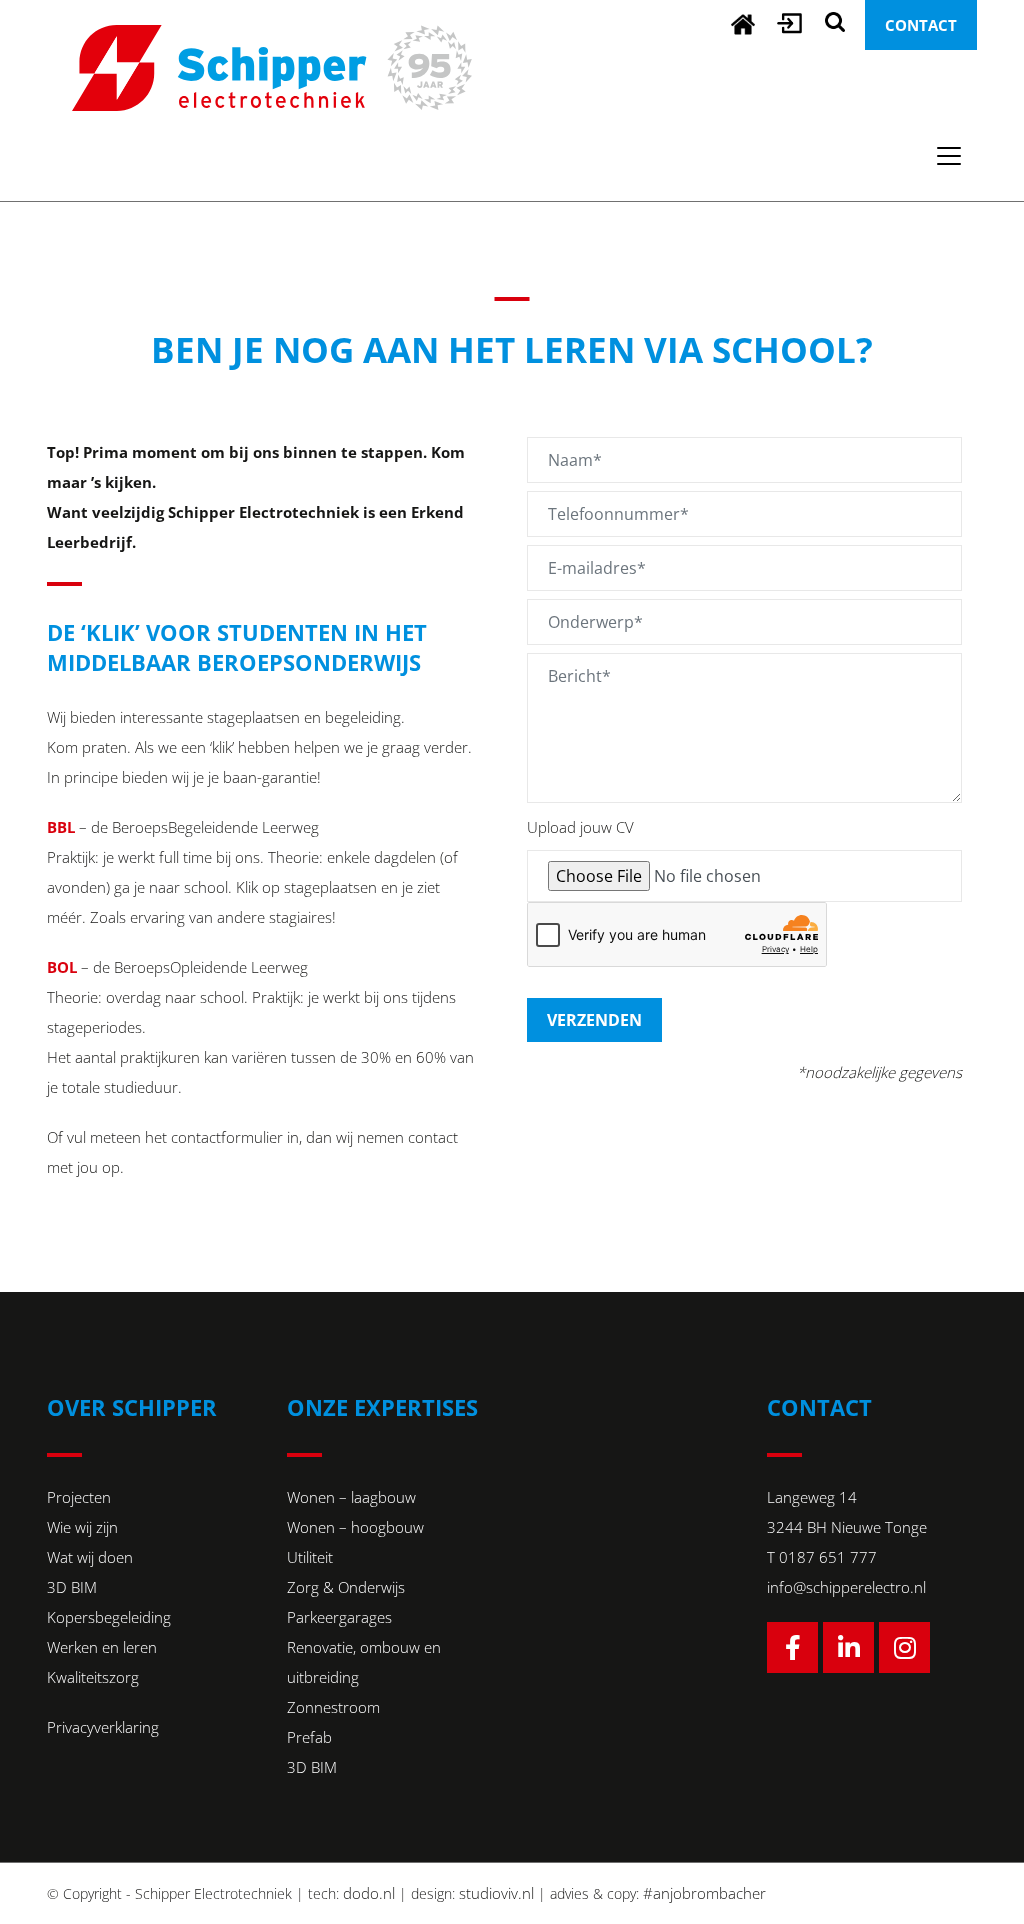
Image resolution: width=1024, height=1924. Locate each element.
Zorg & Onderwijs (346, 1587)
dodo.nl (369, 1893)
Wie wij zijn (82, 1527)
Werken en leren (102, 1647)
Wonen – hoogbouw (355, 1527)
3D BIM (72, 1587)
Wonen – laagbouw (351, 1497)
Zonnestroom (333, 1707)
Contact (921, 25)
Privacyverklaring (103, 1727)
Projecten (79, 1497)
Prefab (309, 1737)
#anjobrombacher (704, 1893)
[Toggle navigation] (949, 156)
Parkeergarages (339, 1617)
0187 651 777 (828, 1557)
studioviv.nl (496, 1893)
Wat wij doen (90, 1557)
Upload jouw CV (580, 827)
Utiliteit (310, 1557)
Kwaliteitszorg (93, 1677)
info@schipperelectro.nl (846, 1587)
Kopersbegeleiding (109, 1617)
